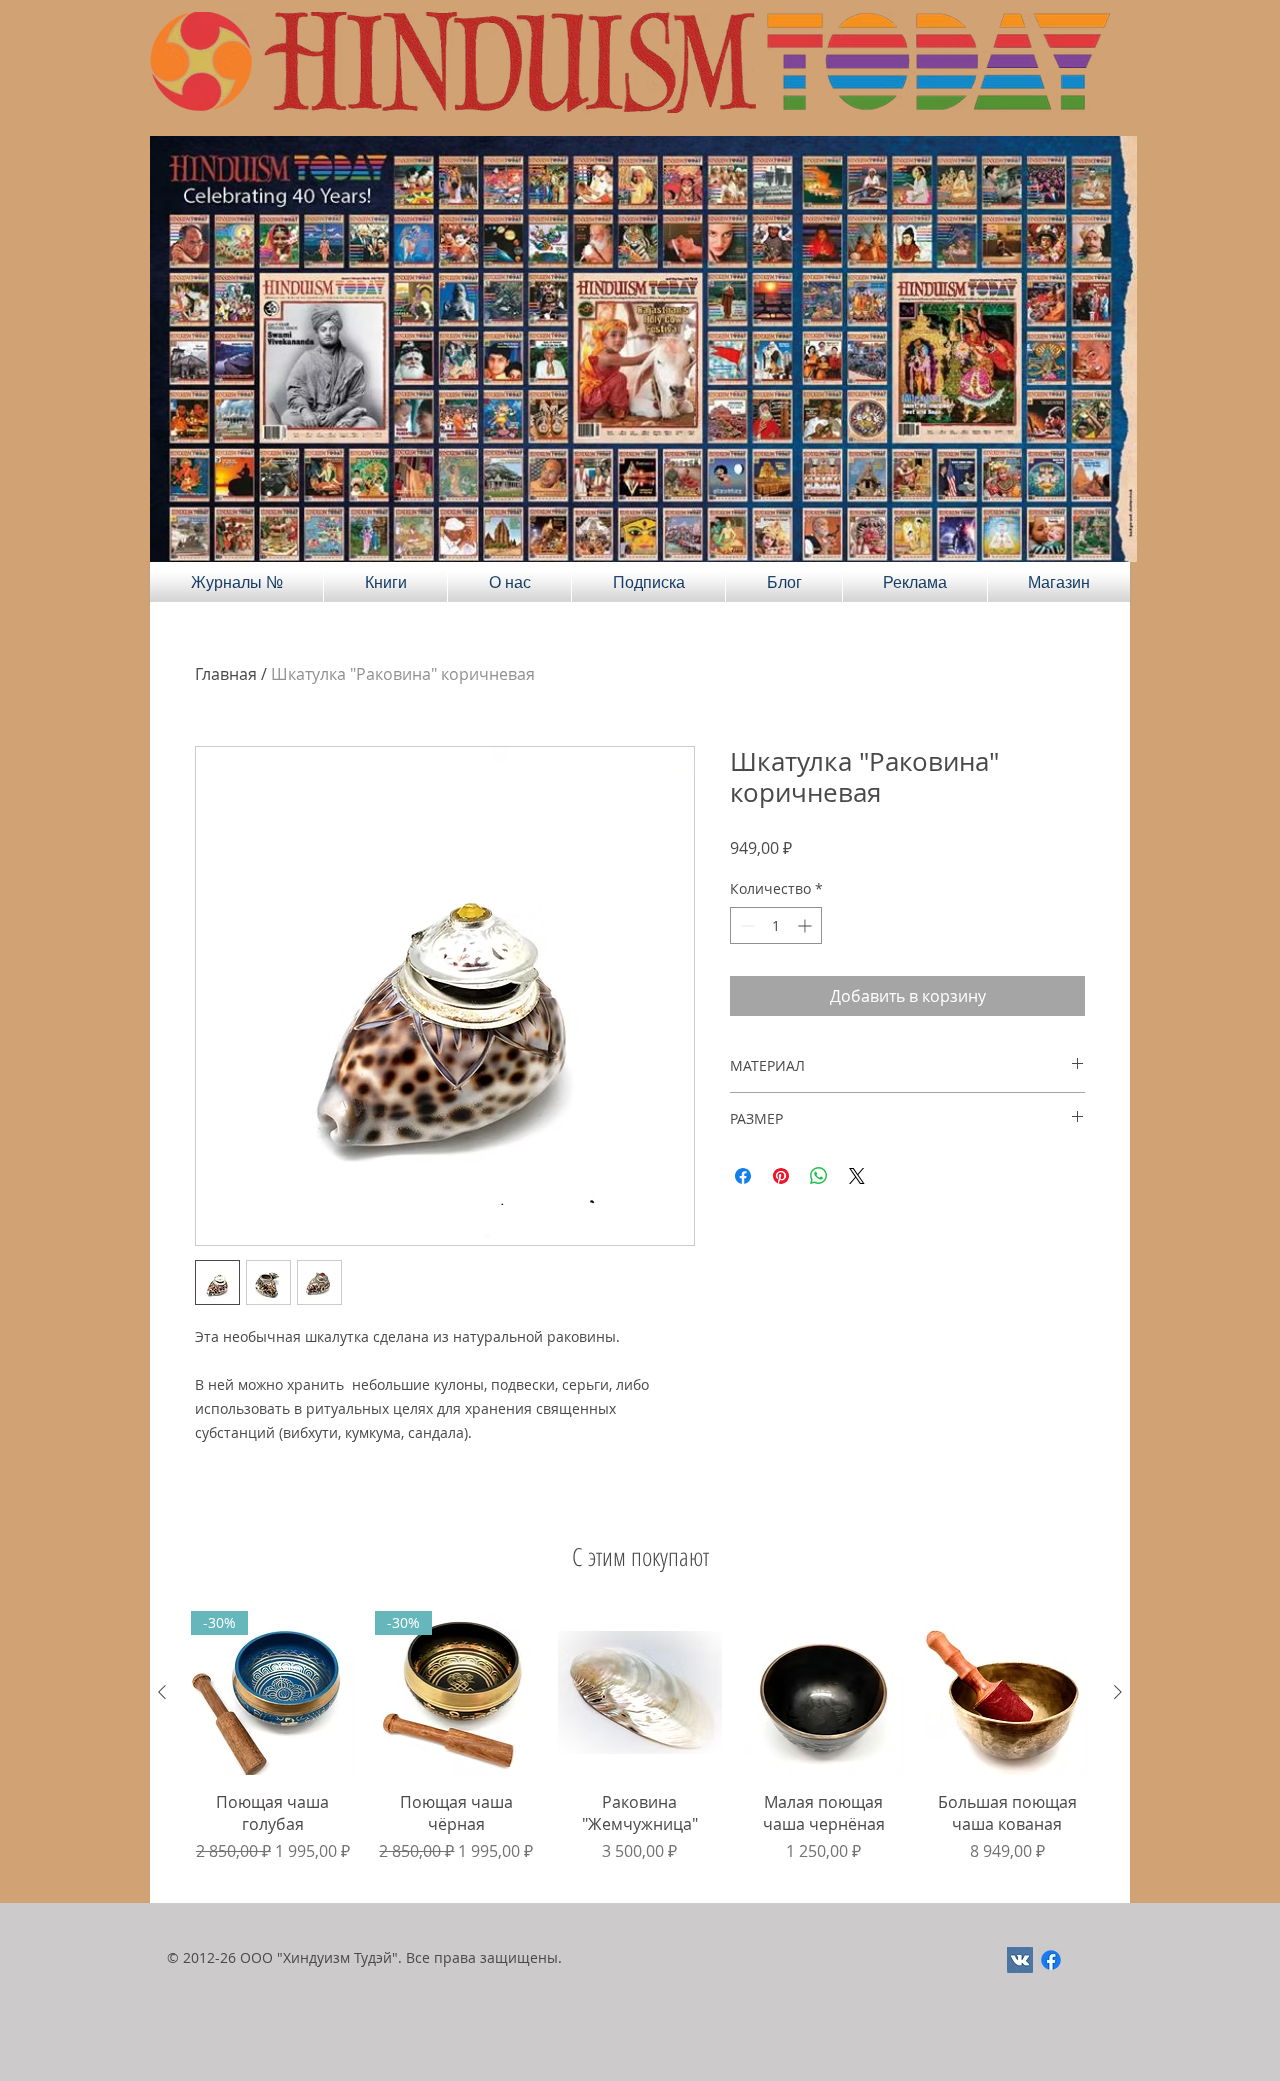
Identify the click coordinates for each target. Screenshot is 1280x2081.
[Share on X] (857, 1176)
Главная (226, 674)
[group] (640, 1748)
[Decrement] (745, 925)
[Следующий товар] (1118, 1692)
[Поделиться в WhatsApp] (819, 1176)
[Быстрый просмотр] (640, 1693)
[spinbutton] (776, 925)
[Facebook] (1051, 1960)
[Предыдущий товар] (162, 1692)
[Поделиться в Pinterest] (781, 1176)
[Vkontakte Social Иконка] (1020, 1960)
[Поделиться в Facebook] (743, 1176)
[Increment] (806, 925)
